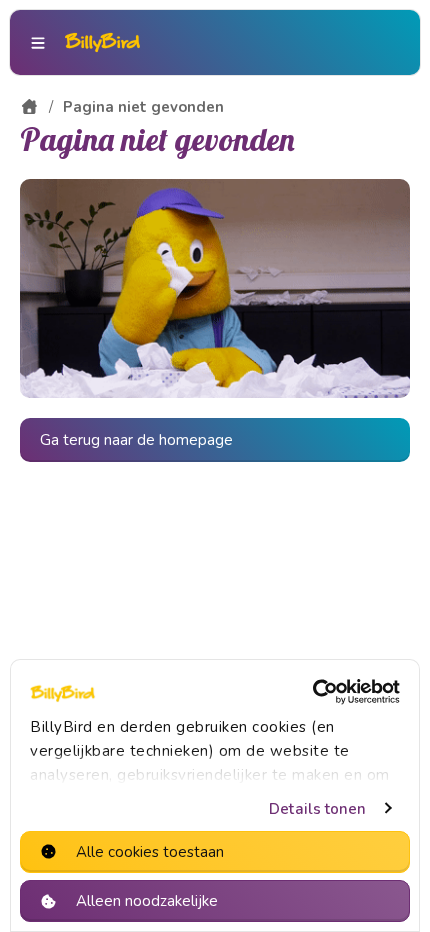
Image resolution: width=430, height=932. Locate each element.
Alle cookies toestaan (150, 852)
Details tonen (317, 809)
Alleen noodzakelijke (147, 901)
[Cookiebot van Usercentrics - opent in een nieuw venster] (312, 692)
